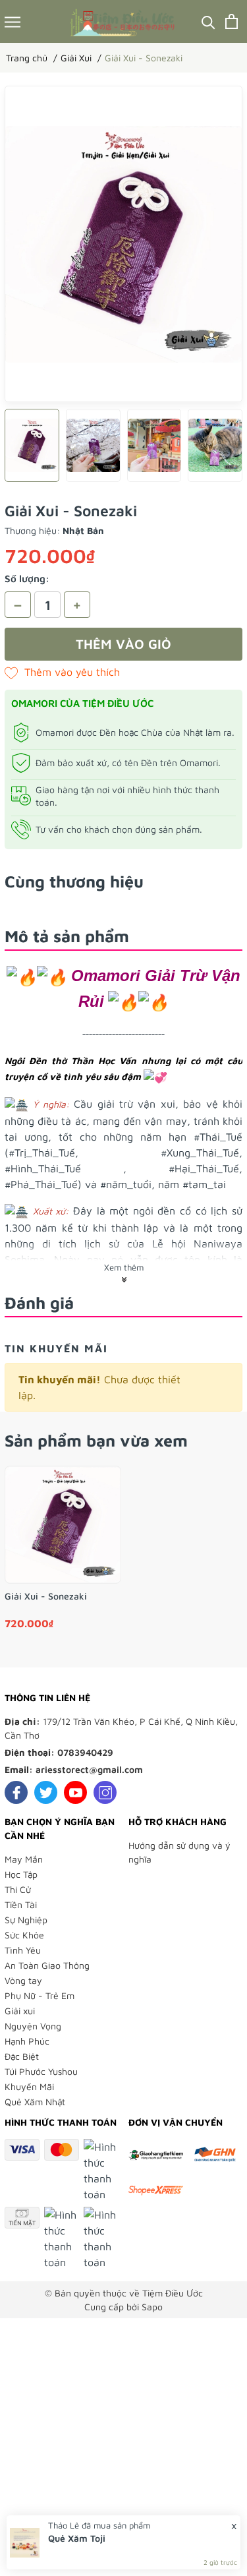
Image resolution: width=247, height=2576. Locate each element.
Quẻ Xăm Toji (77, 2538)
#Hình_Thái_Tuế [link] (43, 1168)
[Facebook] (16, 1792)
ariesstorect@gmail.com (89, 1769)
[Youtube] (75, 1792)
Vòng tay (23, 1980)
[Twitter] (46, 1792)
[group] (123, 244)
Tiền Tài (21, 1904)
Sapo (152, 2307)
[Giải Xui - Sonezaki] (63, 1525)
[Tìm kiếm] (208, 21)
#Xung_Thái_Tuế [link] (200, 1153)
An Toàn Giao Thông (47, 1965)
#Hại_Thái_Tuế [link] (204, 1168)
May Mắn (24, 1859)
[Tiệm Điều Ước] (123, 21)
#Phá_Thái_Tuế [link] (41, 1184)
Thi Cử (18, 1889)
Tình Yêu (23, 1950)
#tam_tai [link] (204, 1184)
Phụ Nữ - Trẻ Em (40, 1995)
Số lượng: (27, 579)
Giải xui (20, 2011)
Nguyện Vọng (33, 2026)
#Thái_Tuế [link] (218, 1137)
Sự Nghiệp (26, 1920)
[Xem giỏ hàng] (232, 21)
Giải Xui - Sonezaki (46, 1596)
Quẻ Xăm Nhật (35, 2102)
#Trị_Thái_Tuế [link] (42, 1153)
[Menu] (13, 21)
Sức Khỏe (24, 1935)
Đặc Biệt (22, 2056)
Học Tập (21, 1874)
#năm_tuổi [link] (126, 1184)
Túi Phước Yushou (41, 2071)
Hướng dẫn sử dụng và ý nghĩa (179, 1852)
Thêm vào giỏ (123, 644)
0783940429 (85, 1752)
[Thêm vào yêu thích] (62, 672)
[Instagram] (105, 1792)
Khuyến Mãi (29, 2086)
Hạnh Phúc (27, 2041)
